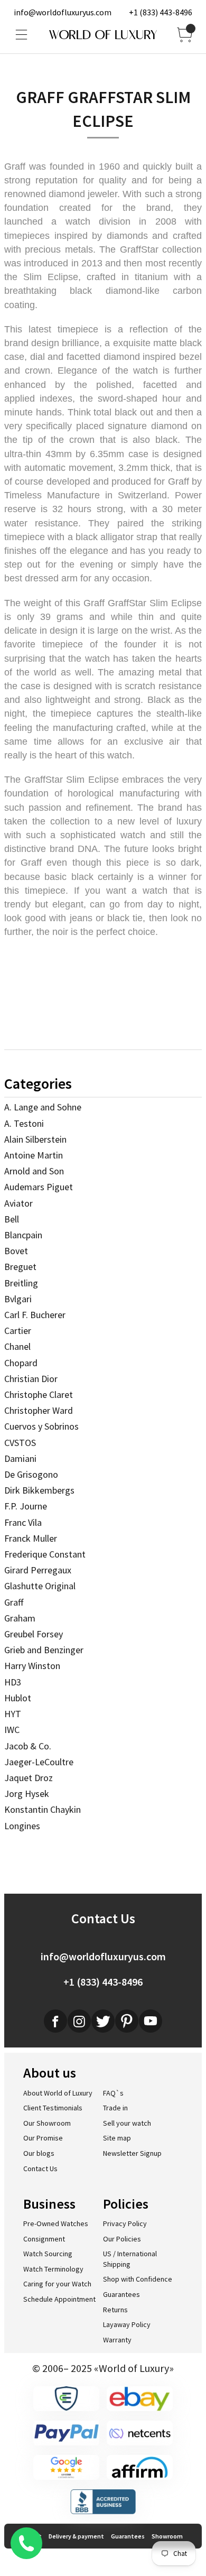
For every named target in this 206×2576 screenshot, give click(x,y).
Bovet (16, 1251)
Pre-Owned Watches (56, 2223)
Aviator (18, 1203)
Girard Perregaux (38, 1570)
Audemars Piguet (39, 1187)
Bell (12, 1219)
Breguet (20, 1267)
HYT (13, 1714)
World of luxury (103, 35)
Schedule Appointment (59, 2299)
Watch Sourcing (48, 2254)
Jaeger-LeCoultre (39, 1762)
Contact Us (40, 2169)
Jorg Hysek (27, 1794)
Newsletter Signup (132, 2153)
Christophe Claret (39, 1394)
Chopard (21, 1363)
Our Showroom (47, 2123)
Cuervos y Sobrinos (41, 1426)
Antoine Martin (34, 1155)
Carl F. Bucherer (35, 1315)
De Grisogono (31, 1474)
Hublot (18, 1698)
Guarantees (121, 2294)
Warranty (117, 2340)
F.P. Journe (26, 1506)
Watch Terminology (53, 2269)
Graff (14, 1602)
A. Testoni (24, 1123)
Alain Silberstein (35, 1139)
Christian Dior (31, 1379)
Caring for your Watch (57, 2284)
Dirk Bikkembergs (39, 1490)
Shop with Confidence (138, 2279)
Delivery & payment (76, 2536)
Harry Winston (32, 1666)
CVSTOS (20, 1443)
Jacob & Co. (28, 1746)
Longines (22, 1826)
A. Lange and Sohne (43, 1107)
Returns (115, 2310)
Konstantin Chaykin (43, 1809)
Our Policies (122, 2239)
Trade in (115, 2108)
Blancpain (23, 1235)
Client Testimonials (53, 2108)
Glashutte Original (40, 1586)
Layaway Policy (127, 2324)
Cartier (18, 1331)
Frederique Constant (45, 1554)
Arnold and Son (34, 1171)
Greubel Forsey (34, 1634)
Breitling (21, 1283)
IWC (12, 1730)
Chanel (17, 1346)
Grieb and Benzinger (44, 1650)
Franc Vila (23, 1522)
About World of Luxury (58, 2093)
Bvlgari (18, 1299)
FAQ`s (113, 2093)
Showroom (167, 2536)
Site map (117, 2138)
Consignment (44, 2239)
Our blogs (39, 2153)
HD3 (13, 1682)
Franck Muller (31, 1538)
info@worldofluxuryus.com (63, 12)
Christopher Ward (39, 1410)
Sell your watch (127, 2123)
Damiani (20, 1458)
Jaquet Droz (29, 1778)
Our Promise (43, 2138)
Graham (20, 1618)
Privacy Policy (125, 2223)
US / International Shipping (130, 2259)
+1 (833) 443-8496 (161, 12)
